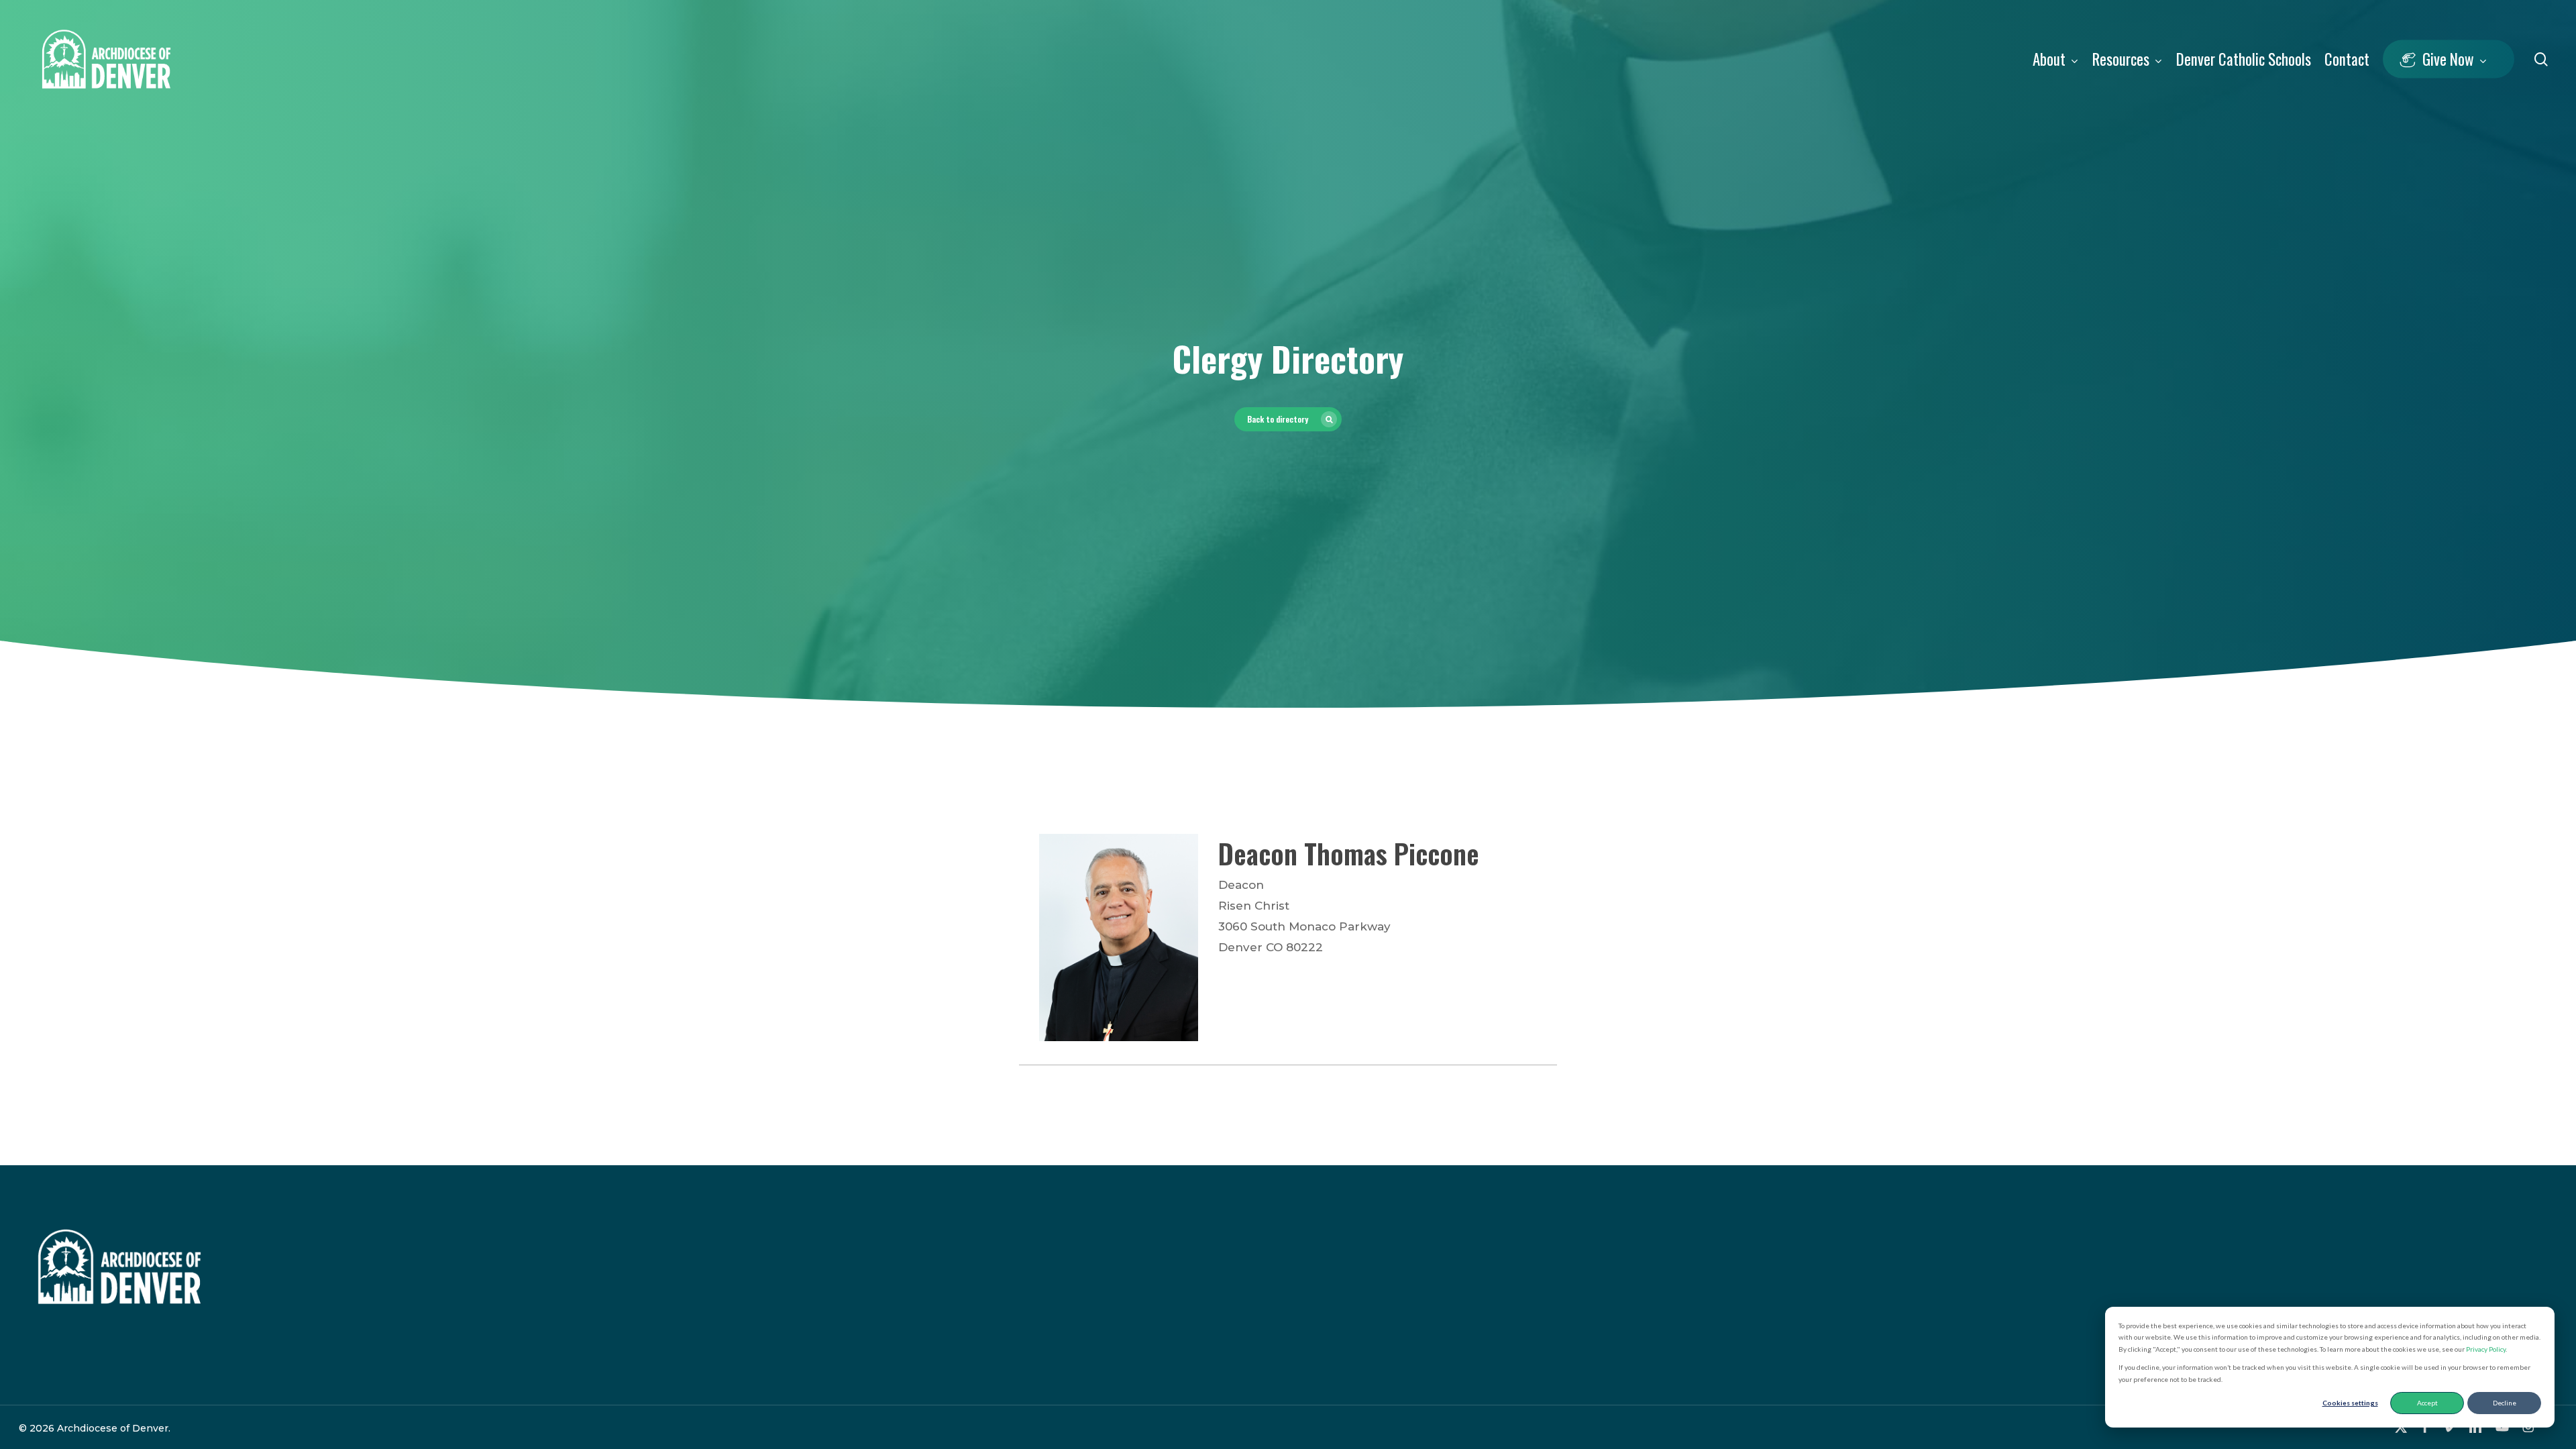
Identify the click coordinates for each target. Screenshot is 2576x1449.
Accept (2427, 1403)
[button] (1288, 419)
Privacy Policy (2486, 1349)
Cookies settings (2350, 1403)
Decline (2505, 1403)
